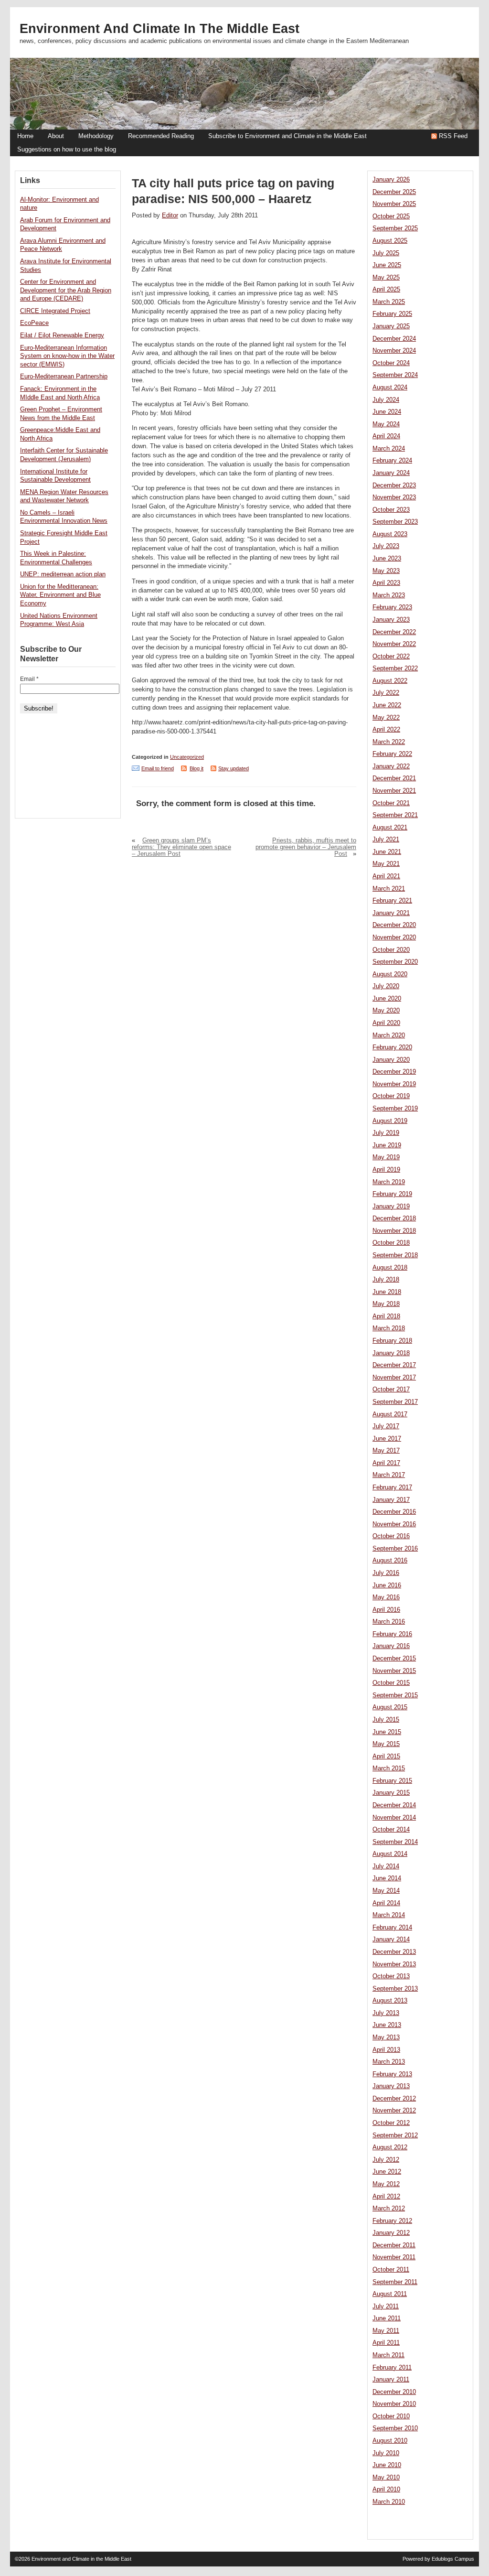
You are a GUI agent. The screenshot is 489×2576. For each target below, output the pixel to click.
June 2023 (387, 559)
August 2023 (390, 534)
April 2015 (386, 1757)
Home (25, 136)
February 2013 (392, 2074)
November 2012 (394, 2111)
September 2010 (395, 2428)
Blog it (197, 768)
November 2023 (394, 497)
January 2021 (391, 913)
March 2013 (389, 2062)
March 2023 (389, 595)
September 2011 (395, 2282)
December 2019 (394, 1072)
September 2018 (395, 1255)
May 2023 (386, 571)
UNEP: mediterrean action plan (63, 574)
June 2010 (387, 2465)
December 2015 (394, 1659)
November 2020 (394, 938)
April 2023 (386, 583)
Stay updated (234, 768)
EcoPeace (34, 323)
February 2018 (392, 1341)
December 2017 (394, 1365)
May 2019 (386, 1157)
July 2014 (386, 1866)
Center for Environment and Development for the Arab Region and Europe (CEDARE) (66, 290)
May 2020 (386, 1011)
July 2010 (386, 2453)
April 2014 (386, 1903)
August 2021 (390, 828)
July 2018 (386, 1280)
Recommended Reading (161, 136)
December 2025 (394, 192)
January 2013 (391, 2086)
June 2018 (387, 1292)
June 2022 (387, 705)
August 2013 (390, 2001)
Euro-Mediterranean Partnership (64, 377)
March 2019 (389, 1182)
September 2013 (395, 1989)
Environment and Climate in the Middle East (159, 29)
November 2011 (394, 2257)
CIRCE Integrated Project (55, 311)
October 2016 (391, 1536)
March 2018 (389, 1328)
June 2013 (387, 2025)
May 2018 (386, 1304)
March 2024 (389, 449)
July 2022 (386, 693)
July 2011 (386, 2307)
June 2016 (387, 1585)
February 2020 (392, 1047)
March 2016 (389, 1622)
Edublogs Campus (453, 2559)
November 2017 (394, 1378)
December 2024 (394, 339)
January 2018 (391, 1353)
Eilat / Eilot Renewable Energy (62, 335)
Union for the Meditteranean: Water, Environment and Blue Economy (60, 595)
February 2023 (392, 607)
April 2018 (386, 1316)
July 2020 (386, 986)
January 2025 (391, 326)
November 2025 (394, 204)
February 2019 (392, 1194)
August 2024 (390, 388)
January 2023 (391, 620)
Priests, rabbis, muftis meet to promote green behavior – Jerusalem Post (306, 847)
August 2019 (390, 1121)
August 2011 (390, 2294)
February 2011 (392, 2368)
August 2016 (390, 1561)
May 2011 (386, 2331)
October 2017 (391, 1390)
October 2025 (391, 216)
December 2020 (394, 925)
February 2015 (392, 1781)
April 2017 (386, 1463)
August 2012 (390, 2147)
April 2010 (386, 2490)
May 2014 (386, 1891)
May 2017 (386, 1451)
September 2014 (395, 1842)
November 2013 (394, 1964)
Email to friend (158, 768)
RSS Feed (453, 136)
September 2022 (395, 668)
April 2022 (386, 730)
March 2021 (389, 889)
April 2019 (386, 1170)
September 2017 (395, 1402)
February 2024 (392, 461)
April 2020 (386, 1023)
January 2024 (391, 473)
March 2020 (389, 1035)
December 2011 (394, 2245)
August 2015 (390, 1707)
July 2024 (386, 400)
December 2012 (394, 2099)
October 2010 (391, 2416)
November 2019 (394, 1084)
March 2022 (389, 742)
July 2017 (386, 1426)
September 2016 (395, 1549)
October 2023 (391, 510)
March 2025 (389, 302)
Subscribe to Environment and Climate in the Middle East (287, 136)
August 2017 (390, 1414)
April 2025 (386, 290)
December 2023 (394, 485)
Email (29, 679)
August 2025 (390, 241)
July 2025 (386, 253)
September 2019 (395, 1109)
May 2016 (386, 1597)
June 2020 (387, 999)
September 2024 (395, 375)
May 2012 (386, 2184)
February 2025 (392, 314)
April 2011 (386, 2343)
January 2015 (391, 1793)
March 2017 (389, 1475)
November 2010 (394, 2404)
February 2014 (392, 1928)
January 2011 (391, 2380)
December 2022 (394, 632)
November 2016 (394, 1524)
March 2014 (389, 1915)
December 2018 (394, 1218)
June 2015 (387, 1732)
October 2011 (391, 2270)
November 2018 (394, 1231)
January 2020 (391, 1060)
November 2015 (394, 1671)
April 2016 (386, 1610)
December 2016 (394, 1512)
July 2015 (386, 1720)
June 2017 (387, 1439)
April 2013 (386, 2050)
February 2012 (392, 2221)
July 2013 (386, 2013)
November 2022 (394, 644)
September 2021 (395, 815)
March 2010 (389, 2502)
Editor (170, 216)
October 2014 (391, 1830)
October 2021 (391, 803)
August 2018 (390, 1268)
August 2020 (390, 974)
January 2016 (391, 1646)
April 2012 (386, 2197)
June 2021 (387, 852)
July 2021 (386, 840)
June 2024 (387, 412)
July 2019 (386, 1133)
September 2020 (395, 962)
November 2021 (394, 791)
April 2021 (386, 876)
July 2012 (386, 2160)
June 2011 (387, 2318)
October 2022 (391, 657)
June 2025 (387, 265)
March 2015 (389, 1768)
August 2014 (390, 1854)
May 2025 (386, 278)
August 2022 (390, 681)
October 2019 (391, 1096)
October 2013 (391, 1976)
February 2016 (392, 1634)
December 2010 (394, 2392)
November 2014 (394, 1818)
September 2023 (395, 522)
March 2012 (389, 2209)
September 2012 (395, 2135)
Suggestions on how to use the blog (67, 150)
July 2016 (386, 1573)
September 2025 (395, 228)
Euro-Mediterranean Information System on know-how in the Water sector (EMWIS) (67, 356)
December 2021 (394, 778)
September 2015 (395, 1695)
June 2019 (387, 1145)
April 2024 (386, 436)
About (56, 136)
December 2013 (394, 1952)
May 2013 (386, 2037)
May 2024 (386, 424)
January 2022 (391, 766)
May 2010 (386, 2478)
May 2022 (386, 718)
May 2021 (386, 864)
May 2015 (386, 1744)
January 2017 (391, 1500)
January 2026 (391, 180)
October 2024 (391, 363)
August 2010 (390, 2441)
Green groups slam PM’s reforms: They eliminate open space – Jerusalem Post (181, 847)
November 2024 (394, 351)
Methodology (96, 136)
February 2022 (392, 754)
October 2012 (391, 2123)
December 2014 (394, 1805)
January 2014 (391, 1940)
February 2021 (392, 901)
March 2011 (388, 2355)
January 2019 (391, 1207)
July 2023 (386, 546)
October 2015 (391, 1683)
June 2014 (387, 1878)
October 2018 (391, 1243)
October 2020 (391, 950)
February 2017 (392, 1487)
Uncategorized (187, 757)
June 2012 (387, 2172)
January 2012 (391, 2233)
